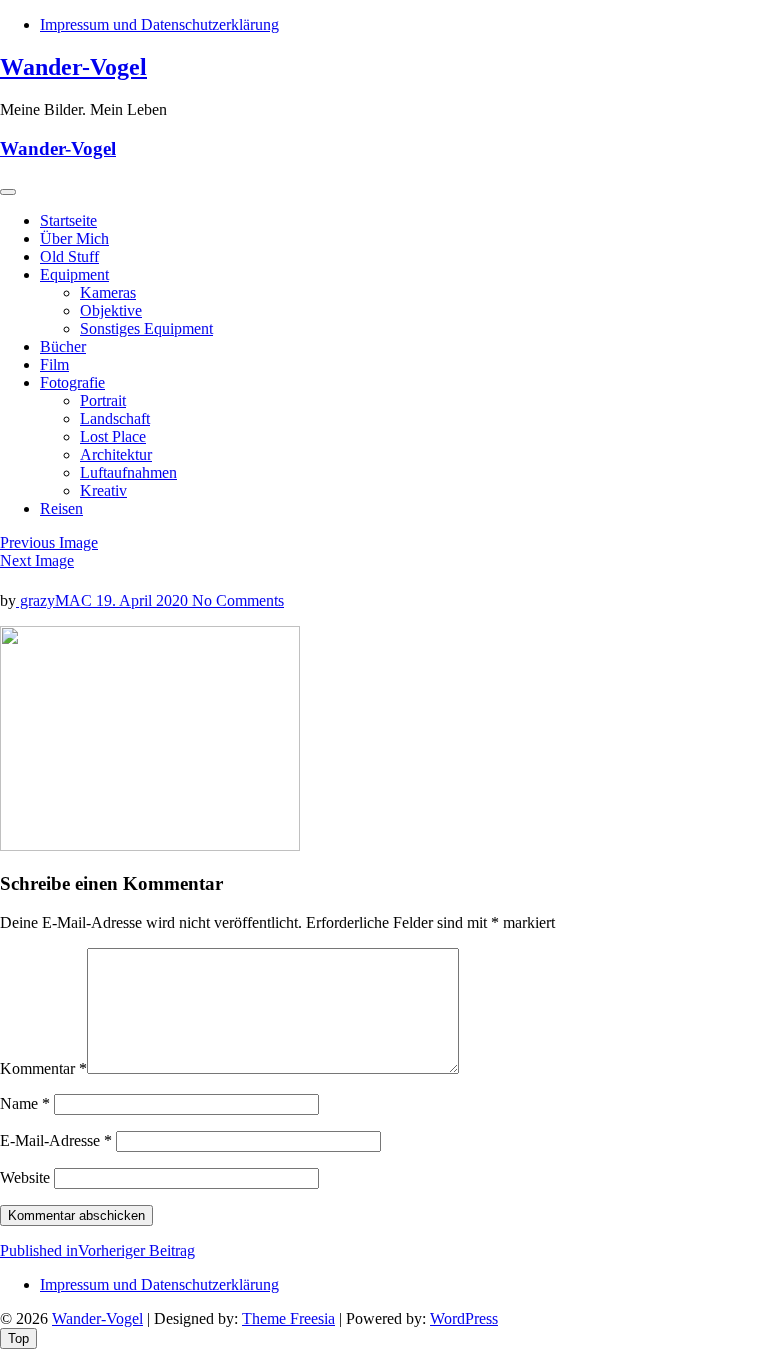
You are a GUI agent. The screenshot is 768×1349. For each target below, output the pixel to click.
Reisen (61, 508)
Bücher (63, 346)
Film (54, 364)
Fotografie (72, 382)
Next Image (37, 560)
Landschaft (115, 418)
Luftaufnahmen (128, 472)
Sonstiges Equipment (146, 328)
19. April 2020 (144, 600)
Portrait (103, 400)
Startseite (68, 220)
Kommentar (43, 1068)
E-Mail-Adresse (56, 1140)
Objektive (111, 310)
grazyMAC (56, 600)
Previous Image (49, 542)
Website (25, 1177)
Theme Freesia (288, 1318)
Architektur (116, 454)
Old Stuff (69, 256)
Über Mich (74, 238)
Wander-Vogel (73, 67)
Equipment (74, 274)
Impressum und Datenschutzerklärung (159, 24)
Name (25, 1103)
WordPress (464, 1318)
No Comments (238, 600)
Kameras (108, 292)
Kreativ (103, 490)
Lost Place (113, 436)
